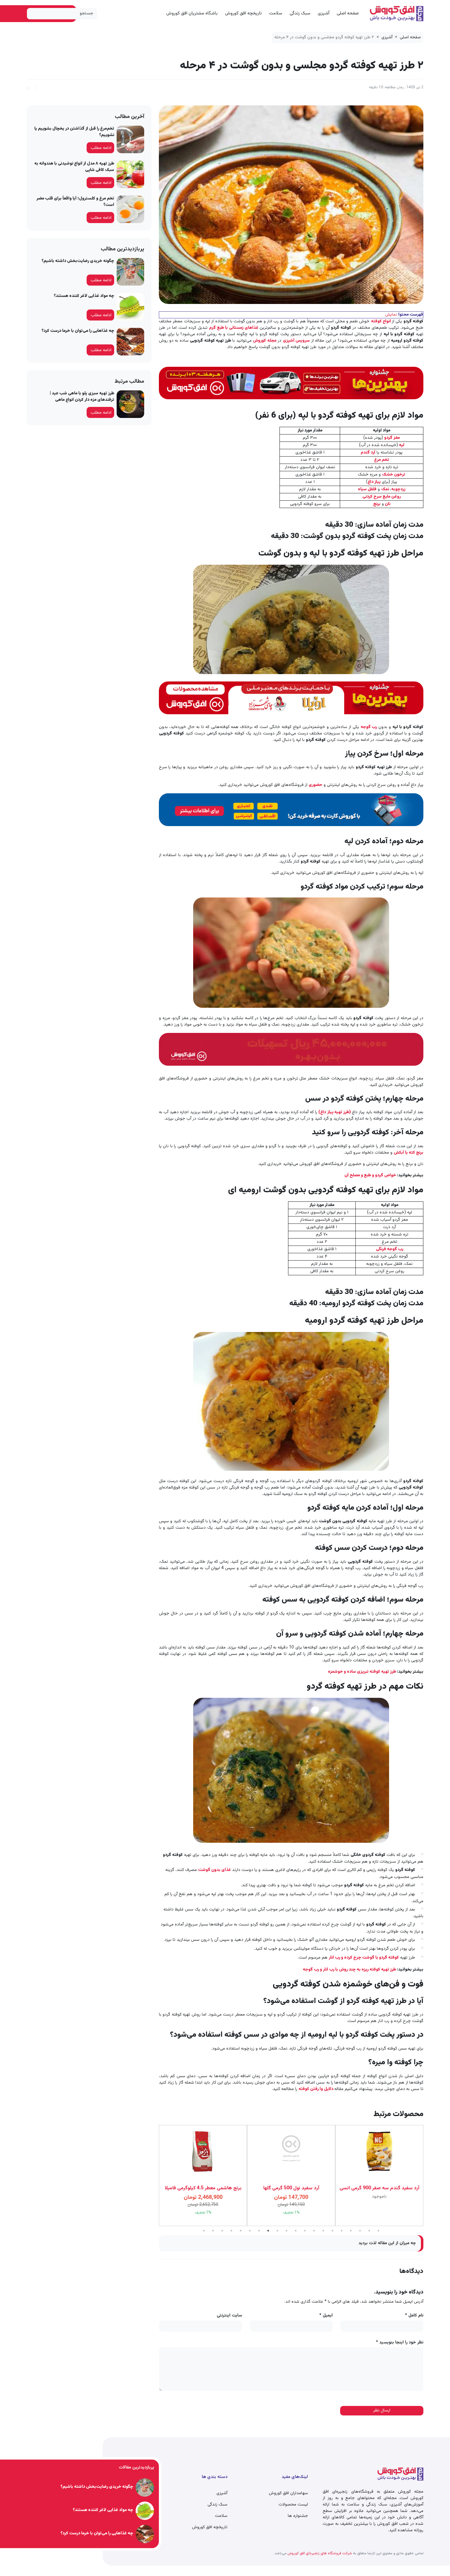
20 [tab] (378, 2231)
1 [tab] (204, 2231)
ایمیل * (326, 2316)
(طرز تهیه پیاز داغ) (334, 1112)
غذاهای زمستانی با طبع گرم (234, 328)
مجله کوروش (265, 341)
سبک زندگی (300, 13)
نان (388, 504)
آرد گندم (368, 453)
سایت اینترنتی (229, 2316)
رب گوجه (369, 727)
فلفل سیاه (367, 489)
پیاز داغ (374, 482)
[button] (28, 87)
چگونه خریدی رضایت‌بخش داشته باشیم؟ (78, 261)
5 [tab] (241, 2231)
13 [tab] (314, 2231)
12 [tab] (305, 2231)
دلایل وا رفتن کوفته (316, 2089)
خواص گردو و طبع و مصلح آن (370, 1175)
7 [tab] (259, 2231)
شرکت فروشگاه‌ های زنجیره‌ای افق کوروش (319, 2553)
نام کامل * (414, 2316)
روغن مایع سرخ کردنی (382, 497)
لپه (402, 445)
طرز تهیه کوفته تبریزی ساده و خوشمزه (362, 1672)
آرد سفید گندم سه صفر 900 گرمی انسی (291, 2188)
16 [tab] (342, 2231)
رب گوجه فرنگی (390, 1249)
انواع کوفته (382, 321)
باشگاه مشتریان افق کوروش (192, 13)
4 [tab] (231, 2231)
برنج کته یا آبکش (409, 1153)
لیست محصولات (293, 2505)
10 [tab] (287, 2231)
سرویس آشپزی (296, 341)
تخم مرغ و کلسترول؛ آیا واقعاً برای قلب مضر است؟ (75, 202)
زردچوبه (398, 489)
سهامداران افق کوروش (288, 2493)
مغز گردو (392, 438)
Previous (428, 2176)
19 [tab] (369, 2231)
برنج (377, 504)
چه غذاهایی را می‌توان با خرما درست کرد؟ (78, 331)
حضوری (315, 785)
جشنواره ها (298, 2516)
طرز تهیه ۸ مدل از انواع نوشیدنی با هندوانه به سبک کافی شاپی (74, 167)
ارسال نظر (382, 2411)
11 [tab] (296, 2231)
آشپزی (324, 13)
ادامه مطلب (101, 148)
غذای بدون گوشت (214, 1870)
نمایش (391, 315)
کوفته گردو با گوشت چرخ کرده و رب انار (364, 1958)
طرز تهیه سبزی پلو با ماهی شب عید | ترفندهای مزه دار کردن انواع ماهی (82, 397)
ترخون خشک (394, 475)
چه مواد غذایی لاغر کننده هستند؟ (84, 296)
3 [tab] (222, 2231)
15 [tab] (332, 2231)
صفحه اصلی (348, 13)
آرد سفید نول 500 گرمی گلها (203, 2188)
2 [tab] (213, 2231)
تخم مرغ (382, 460)
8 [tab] (268, 2231)
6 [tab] (250, 2231)
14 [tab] (323, 2231)
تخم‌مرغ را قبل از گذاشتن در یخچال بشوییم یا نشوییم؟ (74, 132)
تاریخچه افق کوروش (243, 13)
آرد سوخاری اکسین (379, 2188)
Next (154, 2176)
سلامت (276, 13)
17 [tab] (351, 2231)
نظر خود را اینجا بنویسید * (400, 2343)
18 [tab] (360, 2231)
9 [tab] (277, 2231)
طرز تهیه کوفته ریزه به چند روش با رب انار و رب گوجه (349, 1970)
